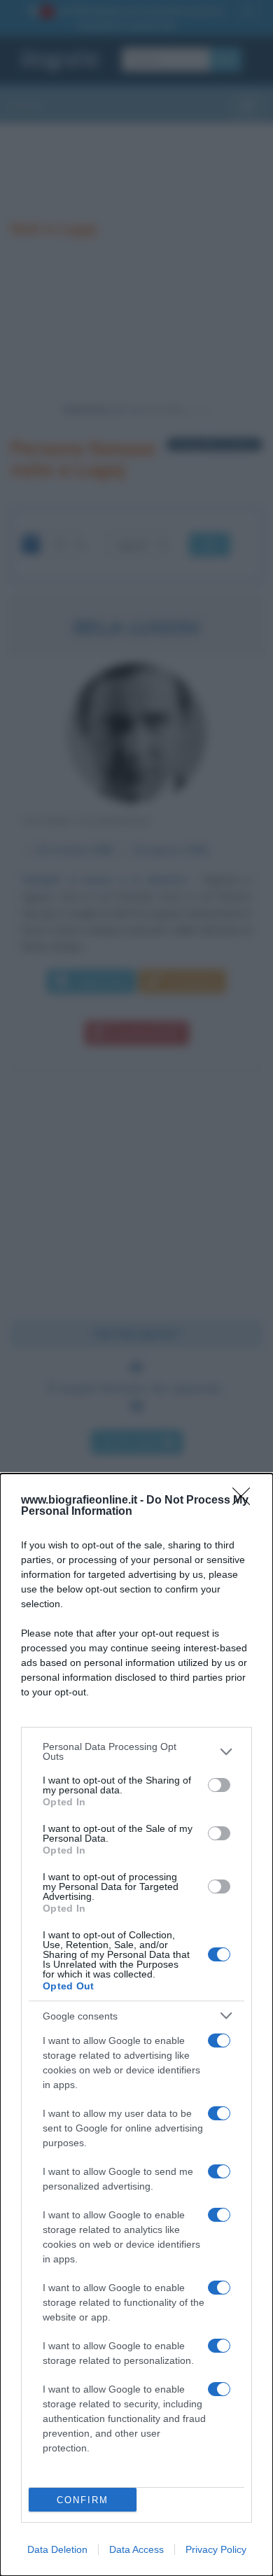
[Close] (246, 1501)
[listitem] (136, 1751)
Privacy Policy (216, 2549)
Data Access (136, 2549)
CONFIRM (83, 2500)
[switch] (219, 1785)
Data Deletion (57, 2549)
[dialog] (136, 2025)
